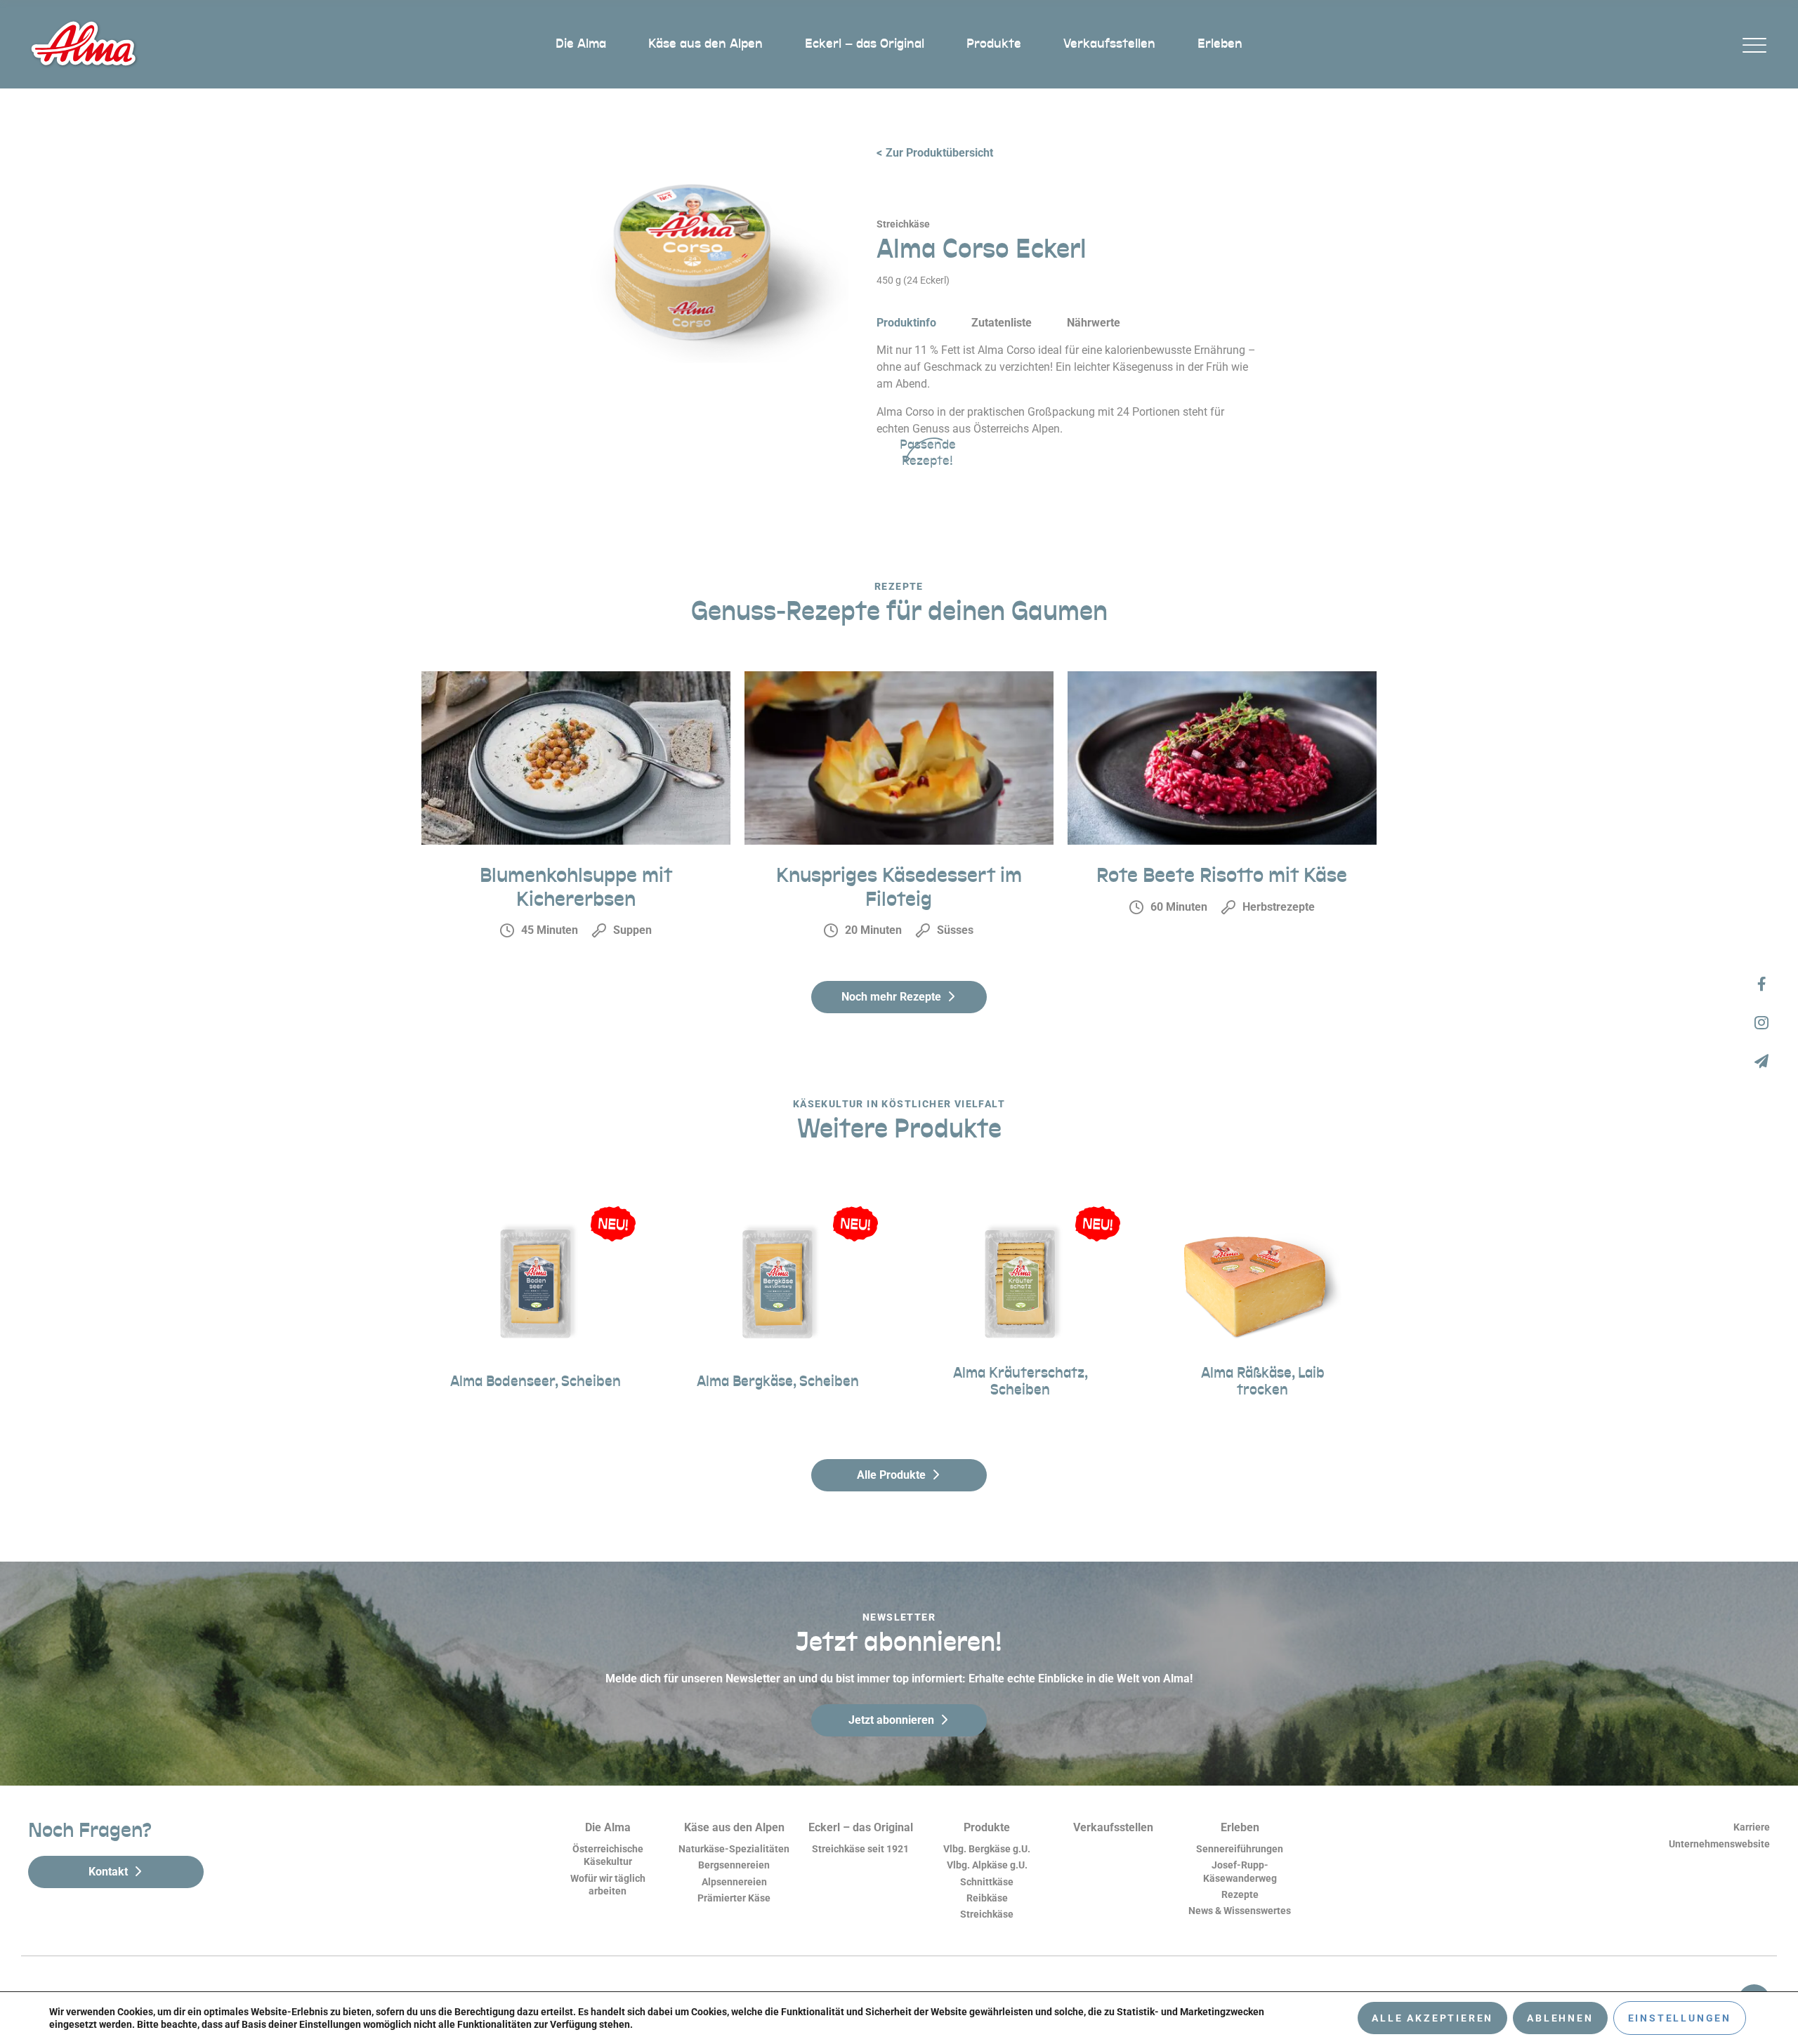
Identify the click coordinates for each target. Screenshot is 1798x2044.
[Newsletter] (1761, 1061)
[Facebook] (1761, 983)
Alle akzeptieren (1432, 2018)
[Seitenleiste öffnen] (1754, 45)
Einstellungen (1680, 2018)
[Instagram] (1761, 1022)
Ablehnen (1560, 2018)
